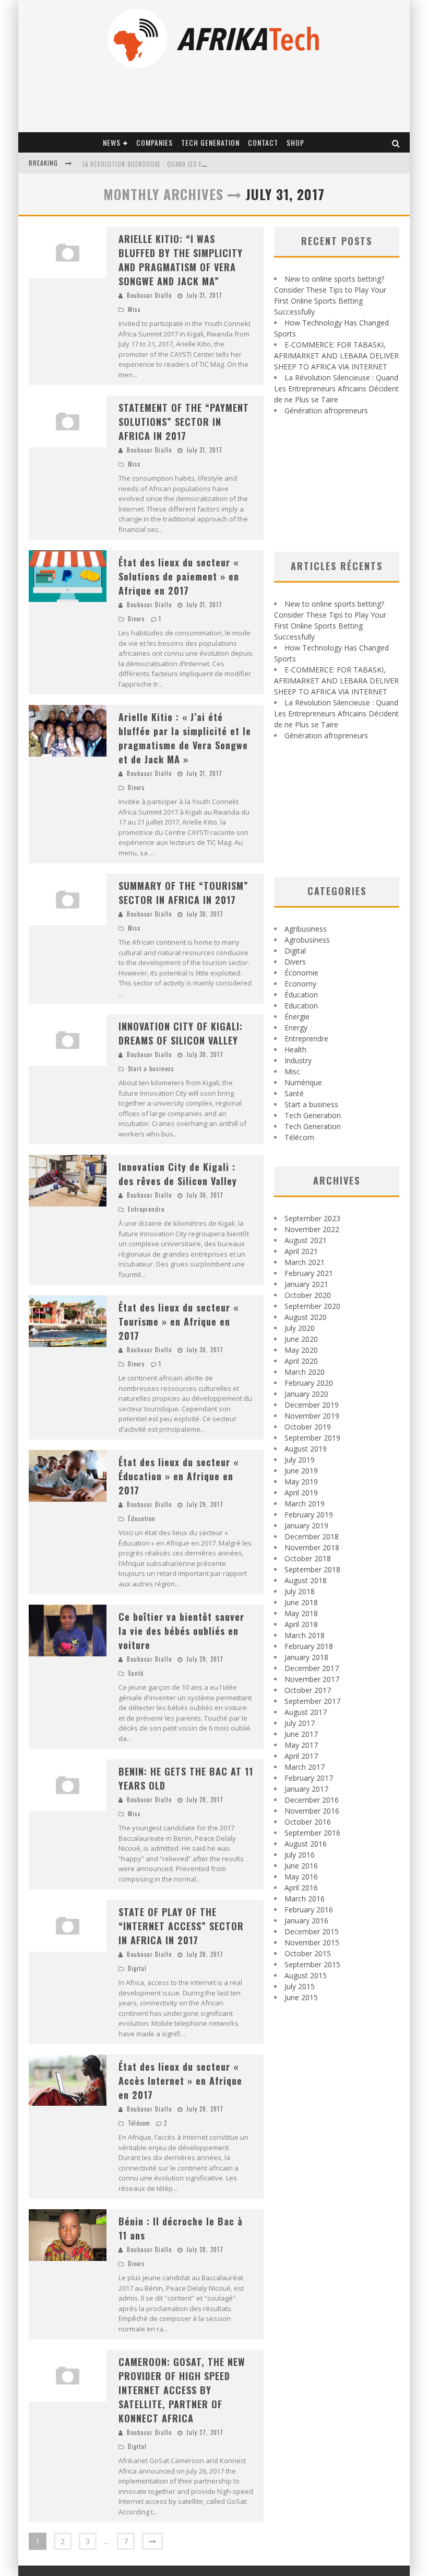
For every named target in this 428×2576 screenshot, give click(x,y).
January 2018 (306, 1657)
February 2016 (309, 1910)
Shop (295, 142)
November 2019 (312, 1416)
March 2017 (305, 1767)
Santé (136, 1673)
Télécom (139, 2123)
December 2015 (312, 1931)
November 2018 (312, 1547)
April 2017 (301, 1756)
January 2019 (306, 1525)
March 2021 (305, 1262)
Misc (134, 309)
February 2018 (309, 1646)
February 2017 (309, 1778)
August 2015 (306, 1975)
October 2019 (308, 1427)
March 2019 (305, 1504)
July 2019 (300, 1460)
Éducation (142, 1518)
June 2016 (301, 1866)
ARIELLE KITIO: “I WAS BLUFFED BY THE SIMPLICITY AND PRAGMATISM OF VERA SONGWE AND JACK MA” (181, 260)
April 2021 (301, 1251)
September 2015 (312, 1964)
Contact (263, 142)
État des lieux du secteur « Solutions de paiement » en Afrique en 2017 (179, 576)
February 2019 (309, 1515)
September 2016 (312, 1833)
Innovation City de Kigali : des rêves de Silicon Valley (178, 1174)
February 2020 (309, 1383)
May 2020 (301, 1350)
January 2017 (306, 1789)
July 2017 (300, 1723)
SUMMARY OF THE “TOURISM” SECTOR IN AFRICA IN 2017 (183, 893)
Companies (154, 142)
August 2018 (306, 1580)
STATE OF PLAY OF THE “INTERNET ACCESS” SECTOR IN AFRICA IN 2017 (181, 1926)
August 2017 (306, 1712)
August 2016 (306, 1844)
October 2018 (308, 1558)
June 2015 (301, 1997)
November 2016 (312, 1811)
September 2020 (312, 1306)
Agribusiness (306, 929)
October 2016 (308, 1822)
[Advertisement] (337, 484)
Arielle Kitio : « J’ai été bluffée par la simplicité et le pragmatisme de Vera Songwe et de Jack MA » (185, 738)
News (112, 142)
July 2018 (300, 1591)
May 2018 (301, 1613)
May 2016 (301, 1877)
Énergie (297, 1017)
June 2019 (301, 1471)
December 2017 (312, 1668)
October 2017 (308, 1690)
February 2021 (309, 1273)
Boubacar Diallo (149, 295)
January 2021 (306, 1284)
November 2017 (312, 1679)
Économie (301, 973)
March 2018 (305, 1635)
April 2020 (301, 1361)
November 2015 (312, 1942)
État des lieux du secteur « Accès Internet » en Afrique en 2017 (180, 2081)
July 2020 (300, 1328)
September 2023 (312, 1218)
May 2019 (301, 1482)
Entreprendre (146, 1209)
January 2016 (306, 1921)
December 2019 (312, 1405)
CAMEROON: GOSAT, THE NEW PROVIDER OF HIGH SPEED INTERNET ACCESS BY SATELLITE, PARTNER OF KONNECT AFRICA (182, 2390)
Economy (300, 984)
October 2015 (308, 1953)
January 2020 (306, 1394)
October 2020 (308, 1295)
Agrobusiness (307, 940)
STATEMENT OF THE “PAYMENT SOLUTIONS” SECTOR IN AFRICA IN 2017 (184, 422)
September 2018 (312, 1569)
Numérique (303, 1082)
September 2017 (312, 1701)
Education (301, 1006)
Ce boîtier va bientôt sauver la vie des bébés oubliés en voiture (181, 1631)
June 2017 (301, 1734)
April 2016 (301, 1888)
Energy (296, 1028)
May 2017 (301, 1745)
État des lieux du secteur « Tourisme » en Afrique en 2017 (179, 1321)
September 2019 (312, 1438)
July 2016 (300, 1855)
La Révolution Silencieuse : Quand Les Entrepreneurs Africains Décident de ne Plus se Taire (336, 388)
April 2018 (301, 1624)
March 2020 (305, 1372)
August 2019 (306, 1449)
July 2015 (300, 1986)
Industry (298, 1060)
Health (295, 1049)
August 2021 (306, 1240)
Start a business (151, 1069)
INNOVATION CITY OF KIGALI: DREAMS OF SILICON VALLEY (181, 1033)
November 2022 (312, 1229)
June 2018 (301, 1602)
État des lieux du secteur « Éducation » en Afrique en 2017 (179, 1476)
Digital (137, 1968)
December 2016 (312, 1800)
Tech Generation (210, 142)
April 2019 (301, 1493)
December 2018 (312, 1536)
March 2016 (305, 1899)
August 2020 (306, 1317)
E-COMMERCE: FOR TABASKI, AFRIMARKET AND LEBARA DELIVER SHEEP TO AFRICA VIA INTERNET (336, 356)
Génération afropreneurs (326, 410)
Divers (136, 619)
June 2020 (301, 1339)
